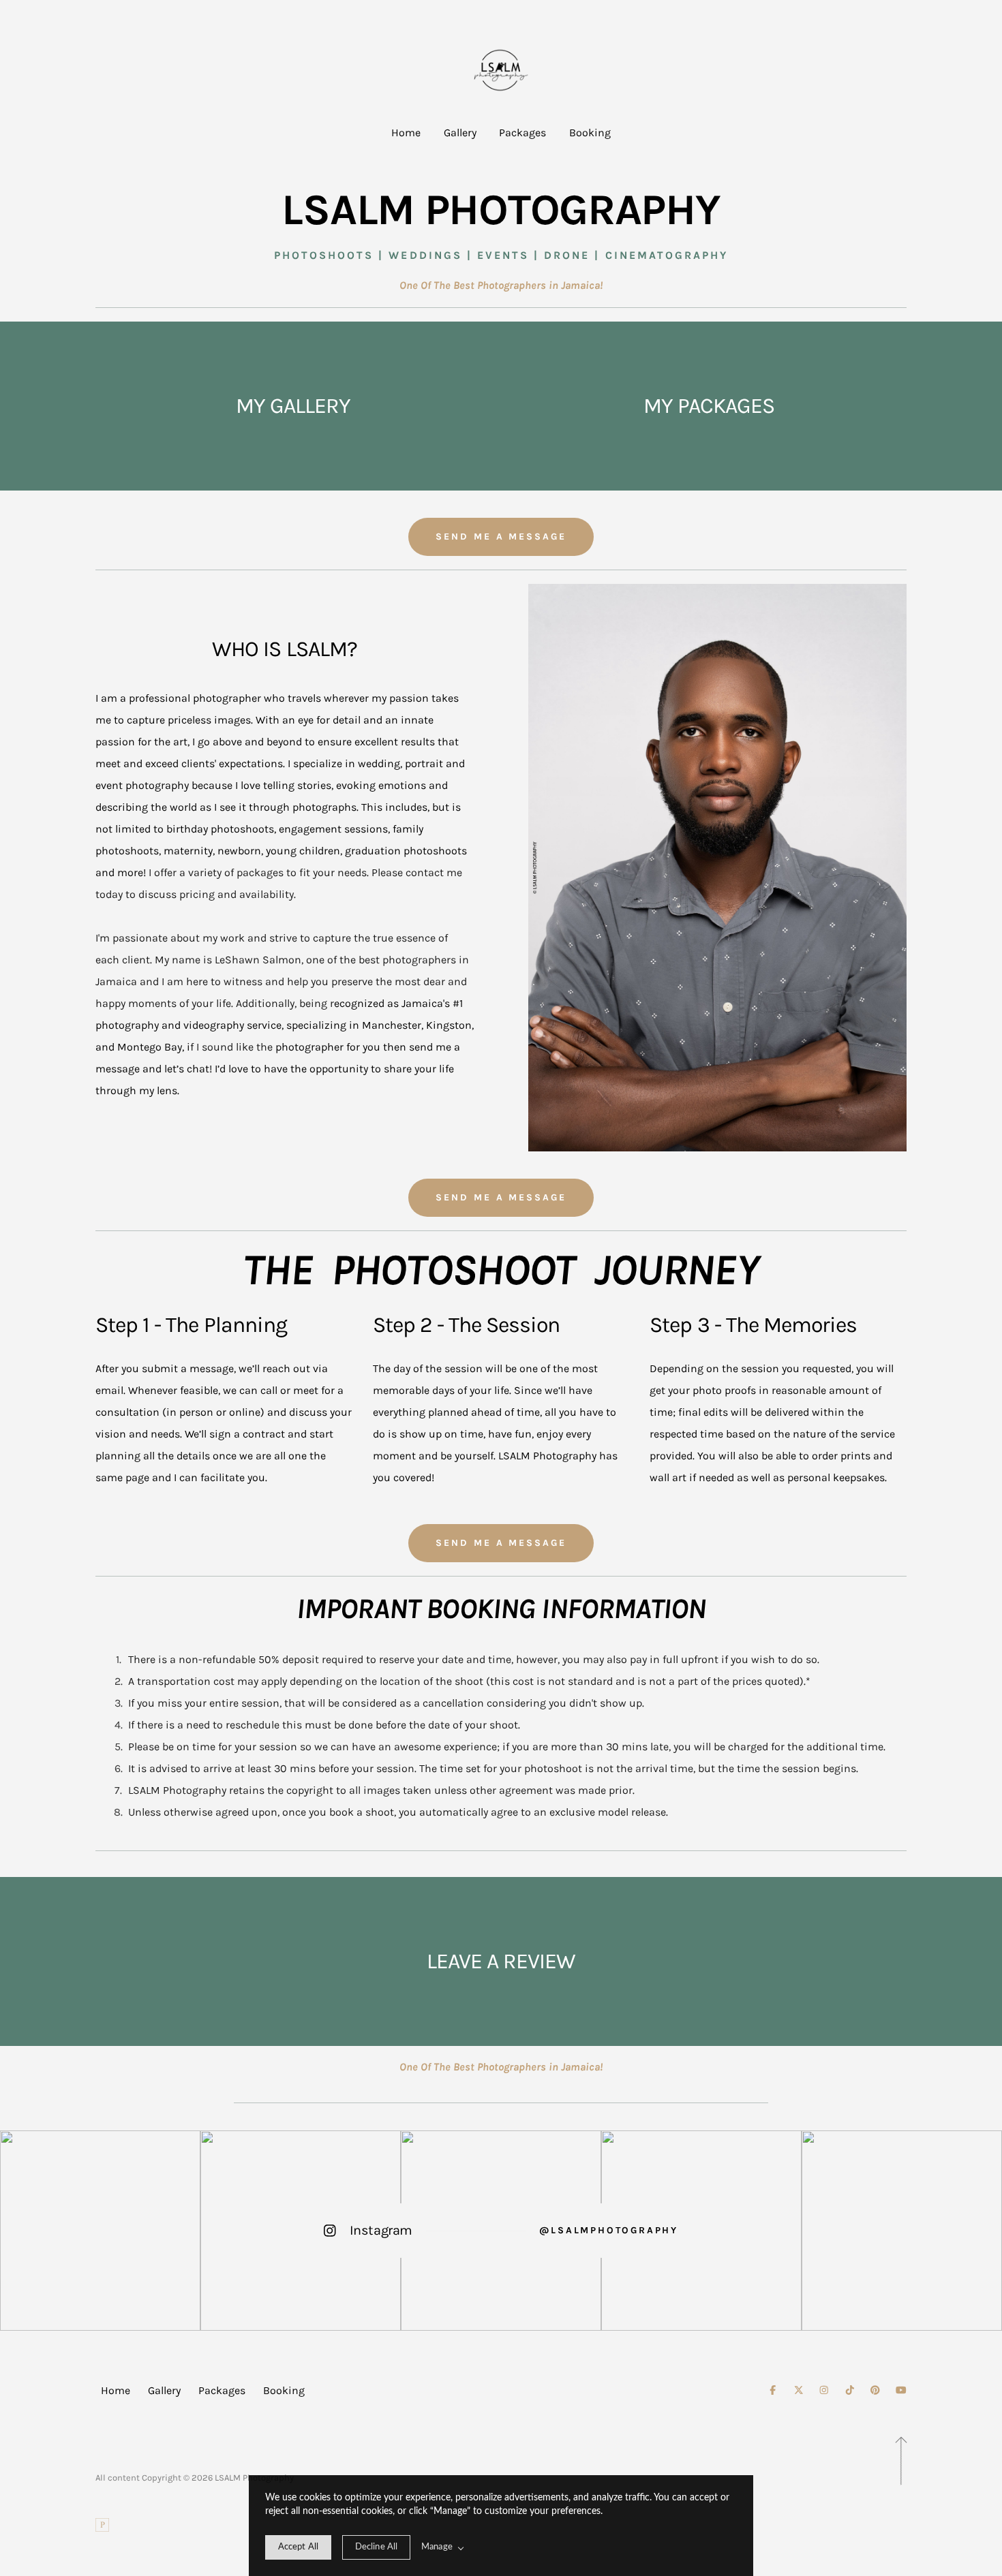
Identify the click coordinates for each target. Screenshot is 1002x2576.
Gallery (460, 133)
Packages (522, 133)
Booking (590, 133)
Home (406, 133)
